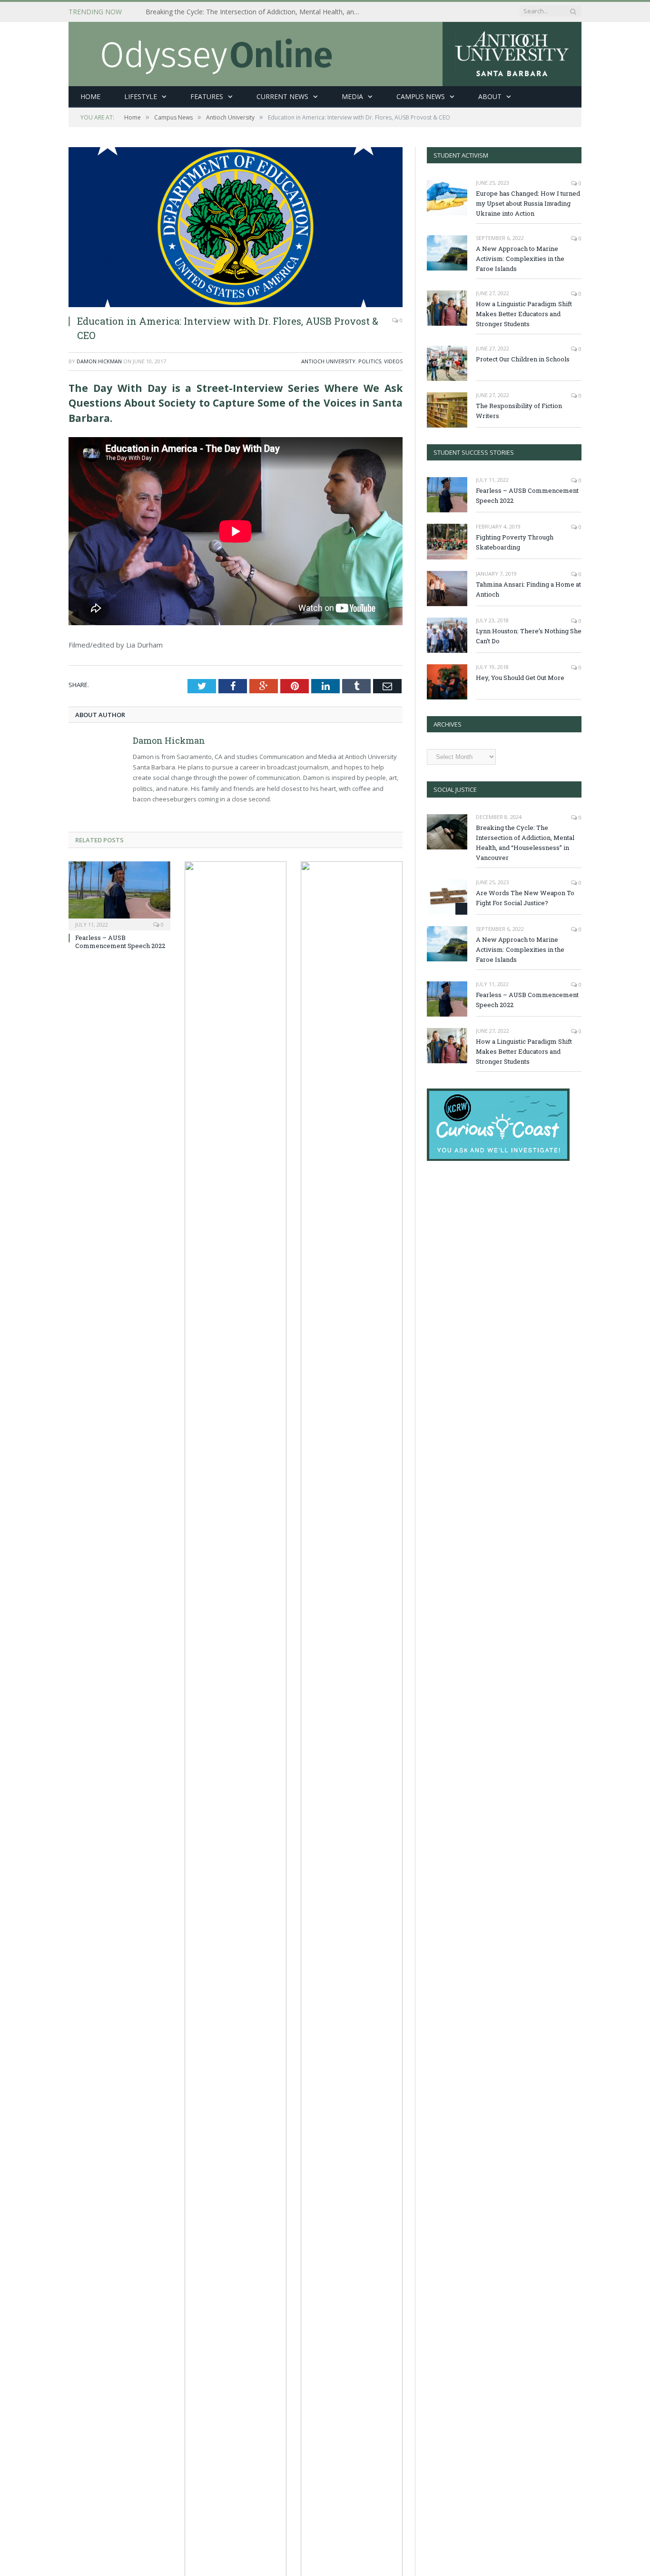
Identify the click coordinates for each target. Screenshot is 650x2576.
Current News (282, 96)
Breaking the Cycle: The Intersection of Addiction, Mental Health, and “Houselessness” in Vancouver (255, 12)
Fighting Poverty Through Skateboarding (515, 542)
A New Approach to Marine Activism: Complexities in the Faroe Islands (520, 259)
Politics (370, 361)
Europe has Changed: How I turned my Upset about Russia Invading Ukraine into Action (528, 203)
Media (352, 96)
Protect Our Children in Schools (523, 359)
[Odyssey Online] (325, 52)
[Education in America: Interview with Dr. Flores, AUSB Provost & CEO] (236, 227)
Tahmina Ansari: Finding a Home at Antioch (528, 589)
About (490, 96)
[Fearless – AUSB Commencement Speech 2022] (119, 895)
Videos (393, 361)
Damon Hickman (99, 361)
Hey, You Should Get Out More (520, 678)
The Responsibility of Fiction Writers (519, 411)
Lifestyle (141, 96)
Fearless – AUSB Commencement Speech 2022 (120, 942)
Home (90, 96)
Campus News (421, 96)
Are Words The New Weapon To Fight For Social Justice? (525, 898)
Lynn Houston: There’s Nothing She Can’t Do (529, 636)
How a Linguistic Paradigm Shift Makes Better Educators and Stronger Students (524, 314)
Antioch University (328, 361)
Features (207, 96)
